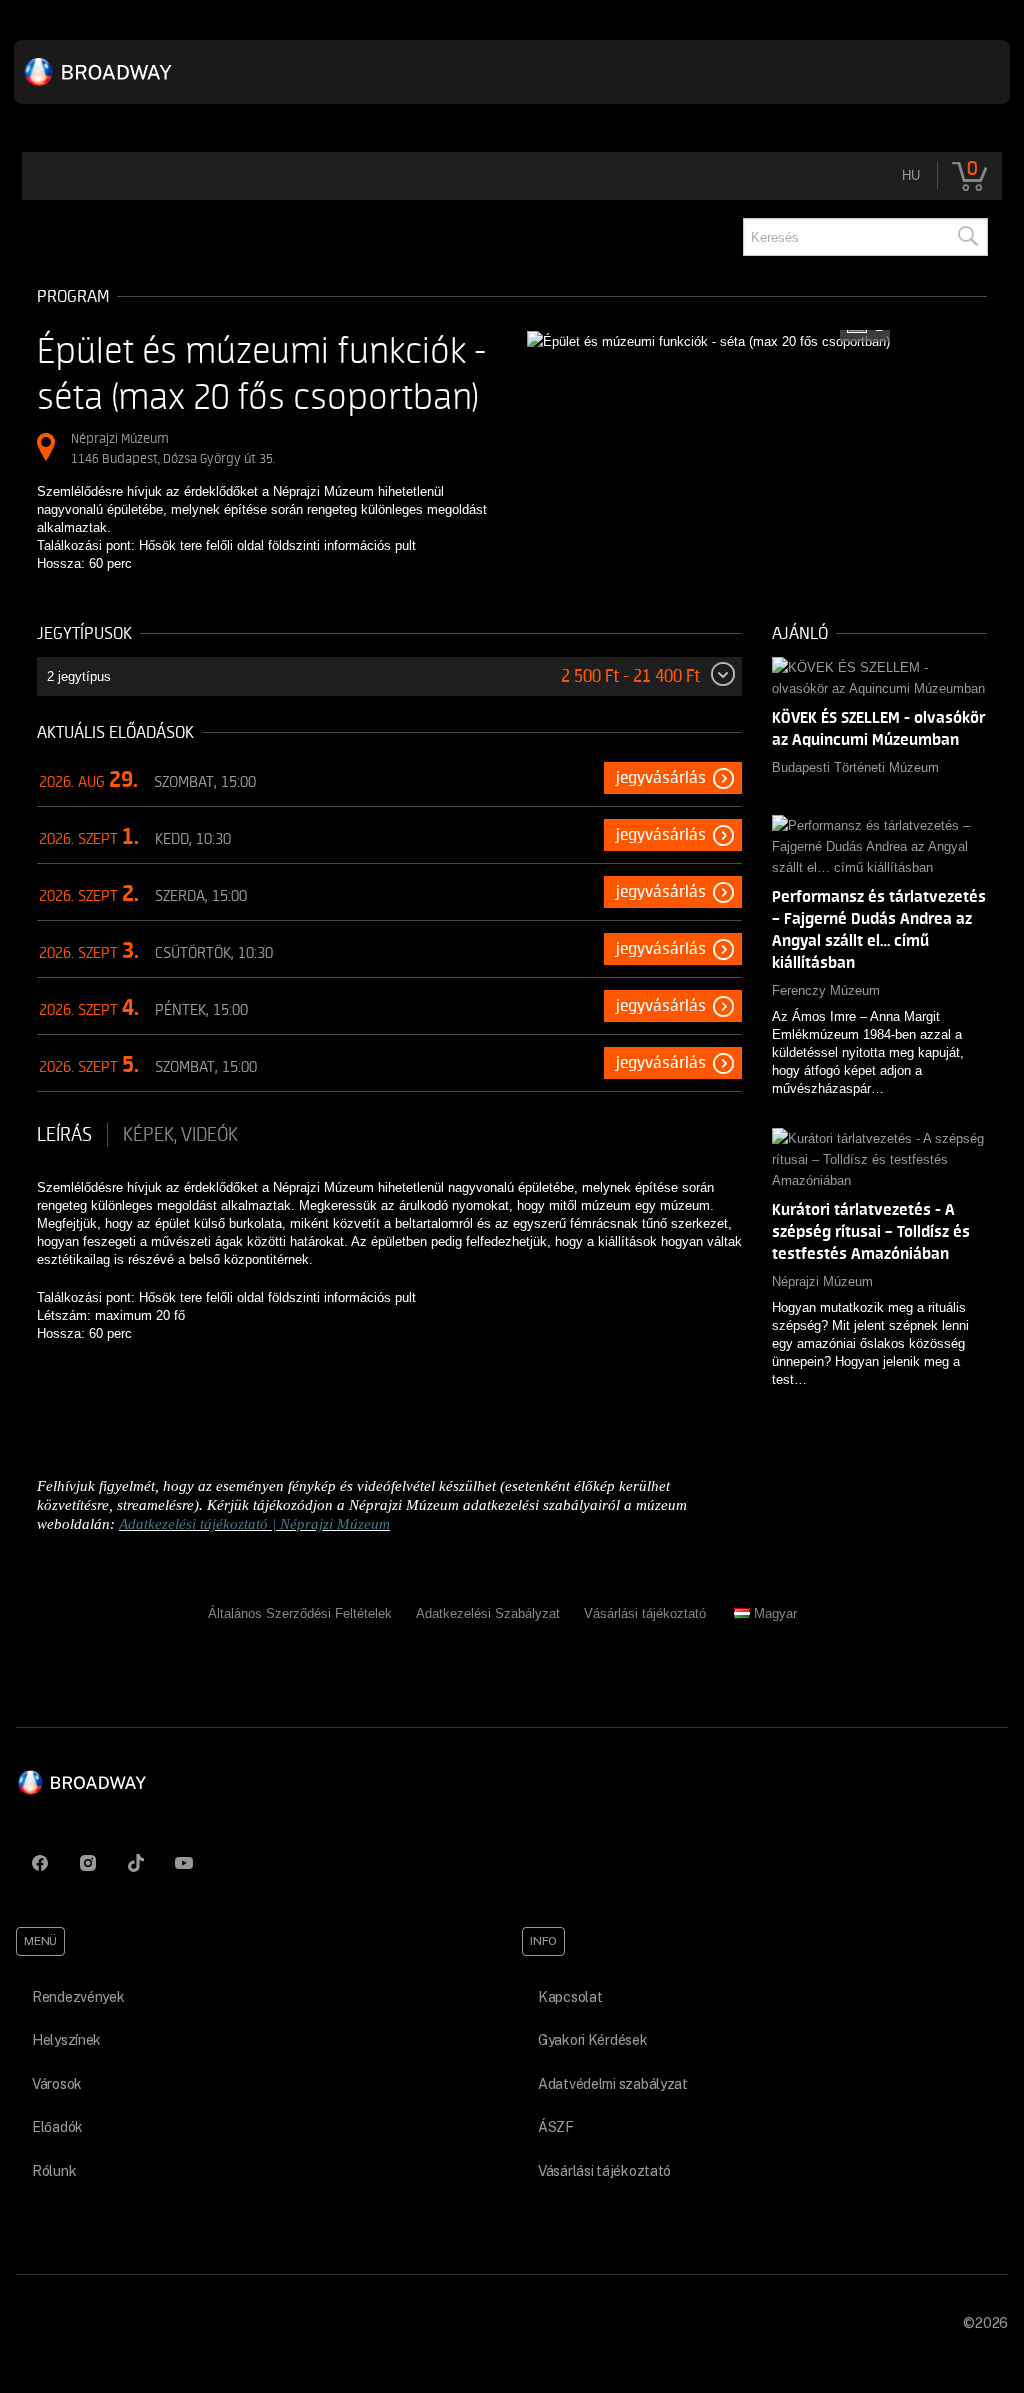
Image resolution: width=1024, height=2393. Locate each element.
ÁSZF (556, 2127)
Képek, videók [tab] (180, 1135)
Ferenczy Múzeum (826, 990)
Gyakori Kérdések (593, 2040)
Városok (57, 2084)
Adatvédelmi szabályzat (613, 2084)
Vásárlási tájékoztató (645, 1613)
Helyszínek (66, 2040)
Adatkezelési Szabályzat (488, 1613)
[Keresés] (967, 237)
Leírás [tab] (64, 1135)
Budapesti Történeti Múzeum (855, 767)
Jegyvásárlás (661, 778)
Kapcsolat (570, 1997)
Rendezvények (78, 1997)
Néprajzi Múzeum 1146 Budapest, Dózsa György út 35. (173, 448)
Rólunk (54, 2171)
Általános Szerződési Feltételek (300, 1613)
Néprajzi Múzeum (822, 1281)
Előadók (57, 2127)
